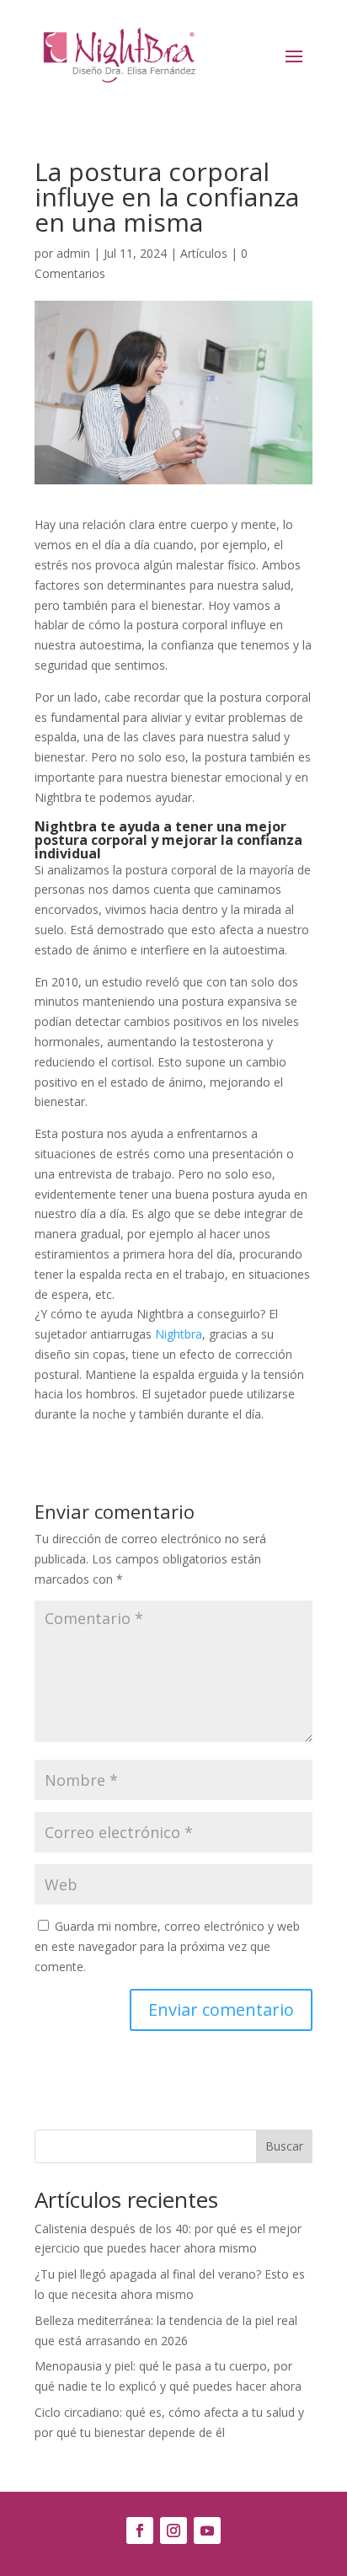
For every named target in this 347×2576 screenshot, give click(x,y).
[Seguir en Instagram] (173, 2531)
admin (73, 253)
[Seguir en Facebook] (140, 2531)
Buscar (284, 2146)
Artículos (204, 253)
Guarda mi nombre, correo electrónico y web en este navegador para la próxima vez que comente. (167, 1946)
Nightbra (179, 1334)
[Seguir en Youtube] (207, 2531)
